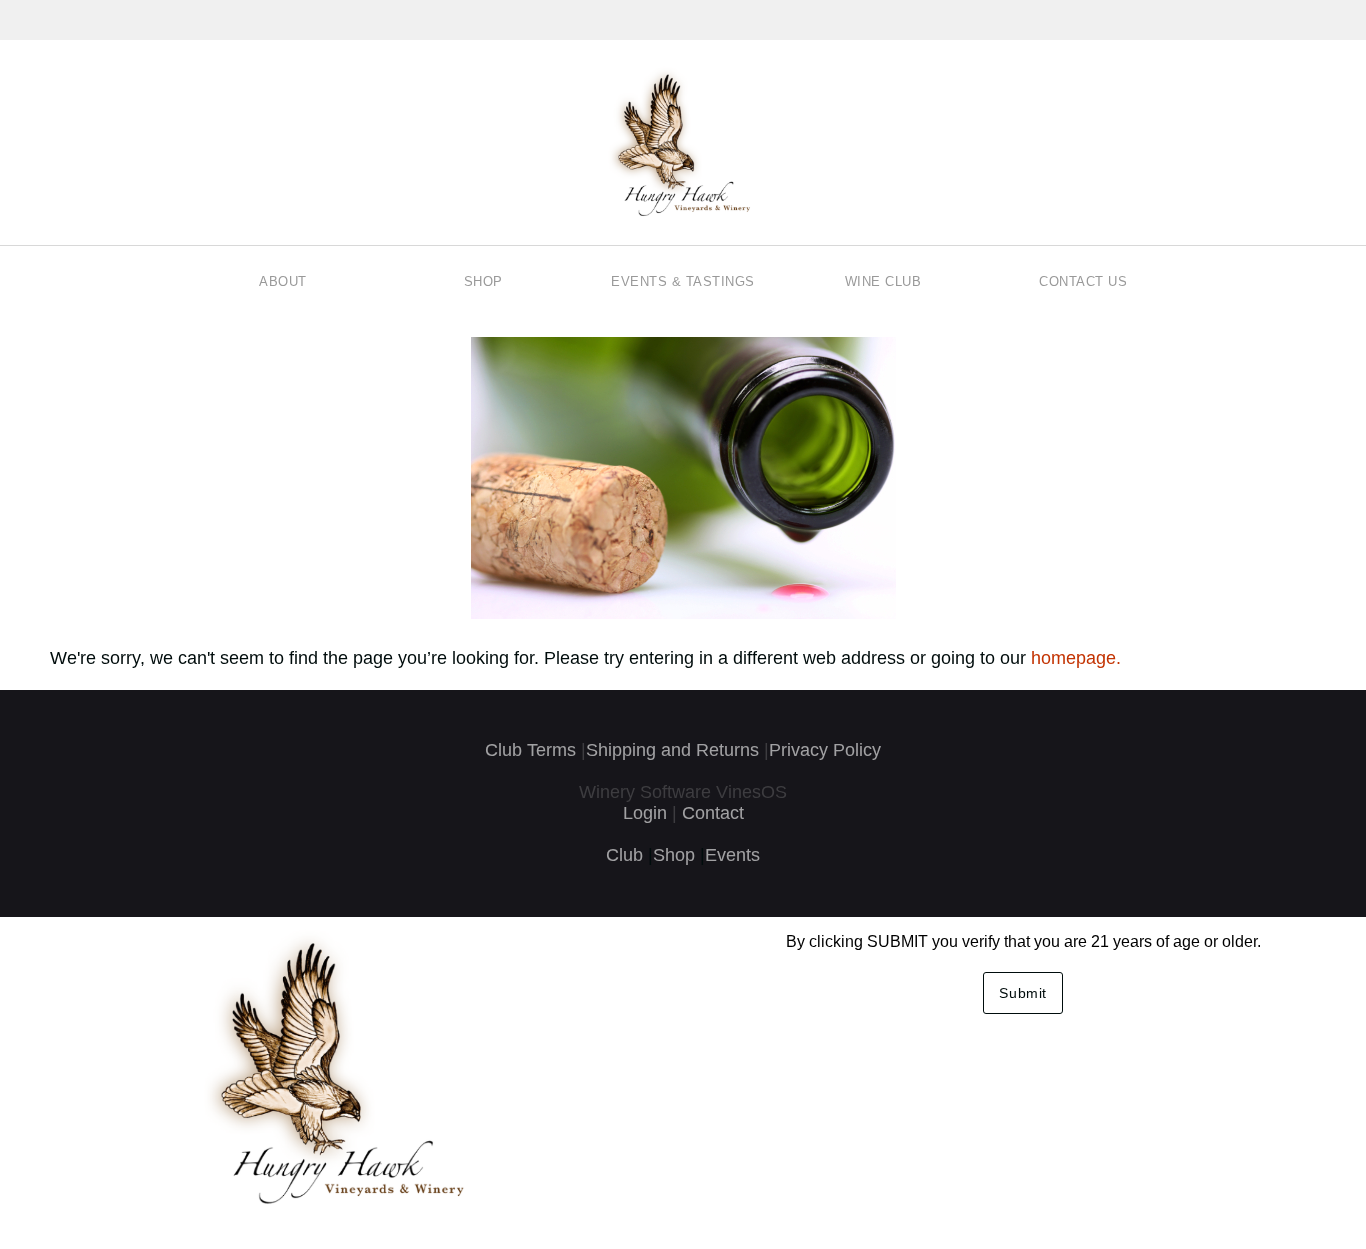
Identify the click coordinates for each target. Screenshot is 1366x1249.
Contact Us (1083, 281)
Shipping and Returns (672, 750)
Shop (483, 281)
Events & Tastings (683, 281)
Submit (1023, 993)
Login (645, 813)
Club (624, 855)
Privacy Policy (825, 750)
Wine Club (883, 281)
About (283, 281)
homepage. (1076, 658)
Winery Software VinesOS (683, 792)
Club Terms (530, 750)
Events (732, 855)
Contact (713, 813)
